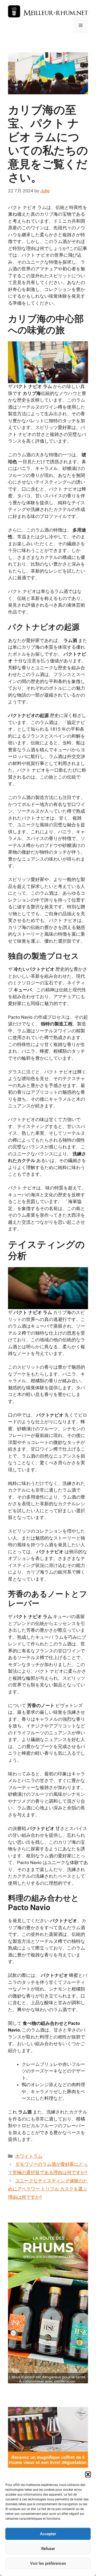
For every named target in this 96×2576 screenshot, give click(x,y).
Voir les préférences (48, 2563)
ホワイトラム (29, 2156)
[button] (88, 2474)
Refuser (48, 2549)
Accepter (48, 2534)
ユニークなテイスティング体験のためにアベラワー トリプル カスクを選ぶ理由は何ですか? (48, 2189)
